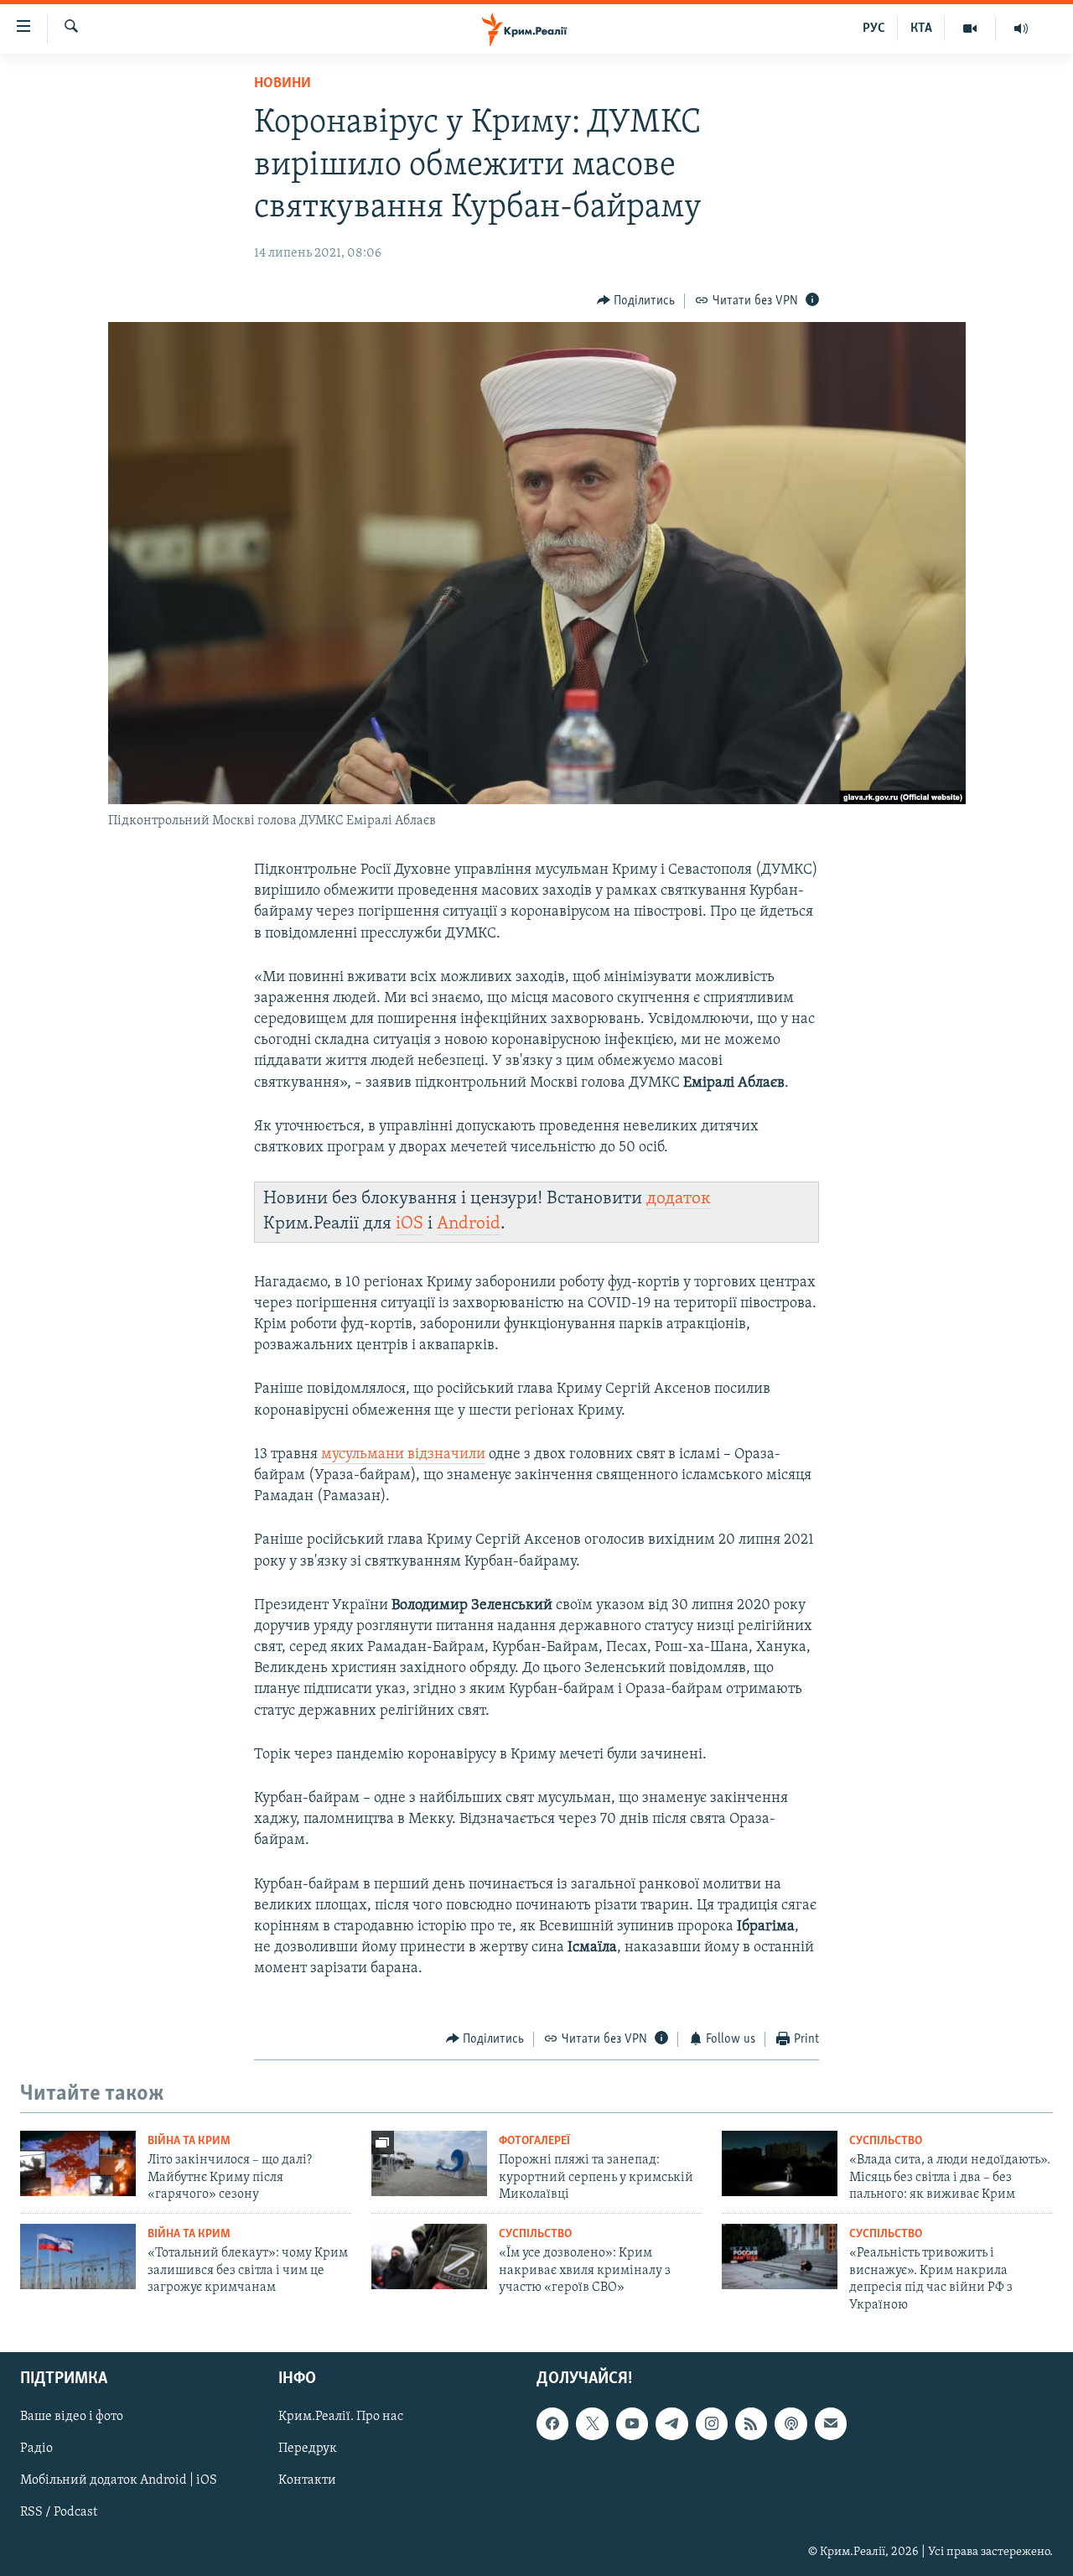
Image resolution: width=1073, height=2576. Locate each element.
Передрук (308, 2449)
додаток (679, 1199)
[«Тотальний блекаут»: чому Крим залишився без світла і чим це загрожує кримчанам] (78, 2257)
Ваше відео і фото (72, 2417)
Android (469, 1224)
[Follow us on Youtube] (632, 2423)
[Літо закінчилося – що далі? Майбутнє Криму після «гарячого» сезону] (78, 2163)
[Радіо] (1021, 29)
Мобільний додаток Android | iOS (119, 2480)
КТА (921, 29)
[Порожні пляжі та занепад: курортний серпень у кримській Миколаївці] (429, 2163)
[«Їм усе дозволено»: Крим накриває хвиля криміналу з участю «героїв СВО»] (429, 2257)
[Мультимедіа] (970, 29)
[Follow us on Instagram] (712, 2423)
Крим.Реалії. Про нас (341, 2417)
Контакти (307, 2480)
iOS (410, 1224)
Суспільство (886, 2141)
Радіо (36, 2449)
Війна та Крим (189, 2141)
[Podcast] (790, 2423)
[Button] (636, 301)
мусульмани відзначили (403, 1455)
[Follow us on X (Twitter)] (592, 2423)
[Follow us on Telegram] (671, 2423)
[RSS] (751, 2423)
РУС (874, 29)
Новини (283, 84)
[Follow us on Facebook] (552, 2423)
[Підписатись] (831, 2423)
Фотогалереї (534, 2141)
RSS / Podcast (59, 2513)
